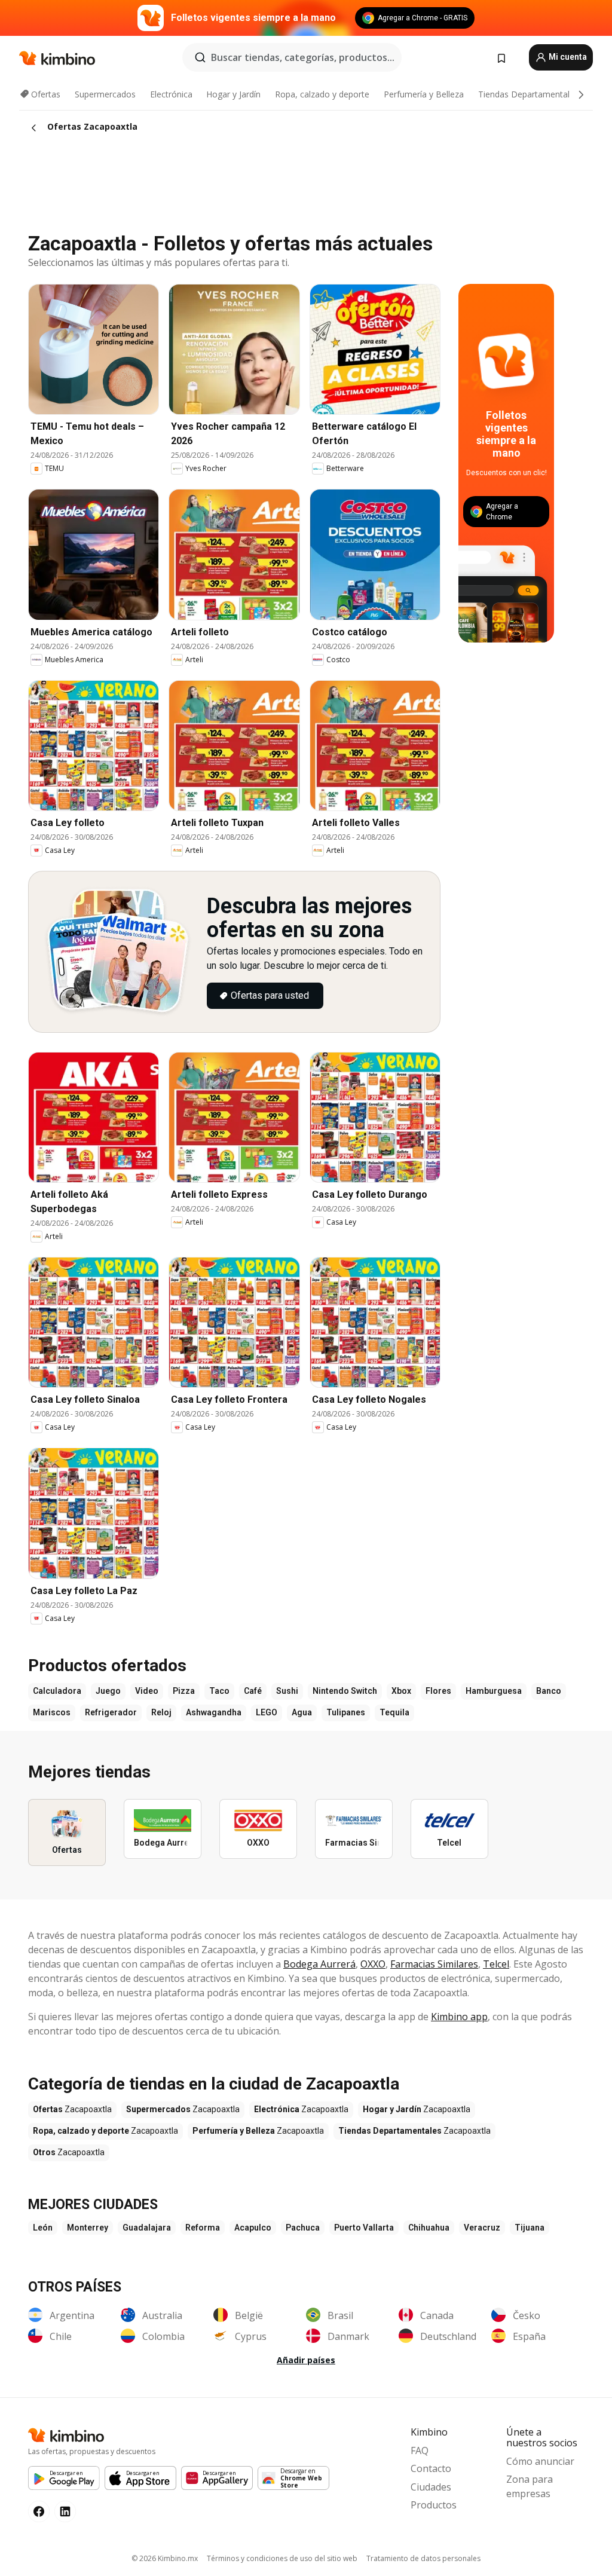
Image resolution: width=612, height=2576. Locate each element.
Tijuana (530, 2228)
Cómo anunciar (540, 2461)
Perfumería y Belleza (424, 94)
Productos (434, 2505)
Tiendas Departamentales (528, 94)
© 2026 (165, 2558)
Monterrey (88, 2228)
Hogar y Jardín (233, 94)
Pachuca (303, 2228)
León (43, 2228)
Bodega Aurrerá (319, 1964)
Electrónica (171, 94)
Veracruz (482, 2228)
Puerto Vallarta (364, 2228)
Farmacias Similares (434, 1964)
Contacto (431, 2468)
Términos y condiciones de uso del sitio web (282, 2558)
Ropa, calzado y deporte (322, 94)
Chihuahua (429, 2228)
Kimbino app (459, 2017)
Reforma (203, 2228)
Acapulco (253, 2228)
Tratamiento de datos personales (423, 2558)
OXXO (373, 1964)
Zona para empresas (530, 2486)
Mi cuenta (567, 57)
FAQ (420, 2450)
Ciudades (431, 2487)
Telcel (496, 1964)
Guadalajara (147, 2228)
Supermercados (105, 94)
